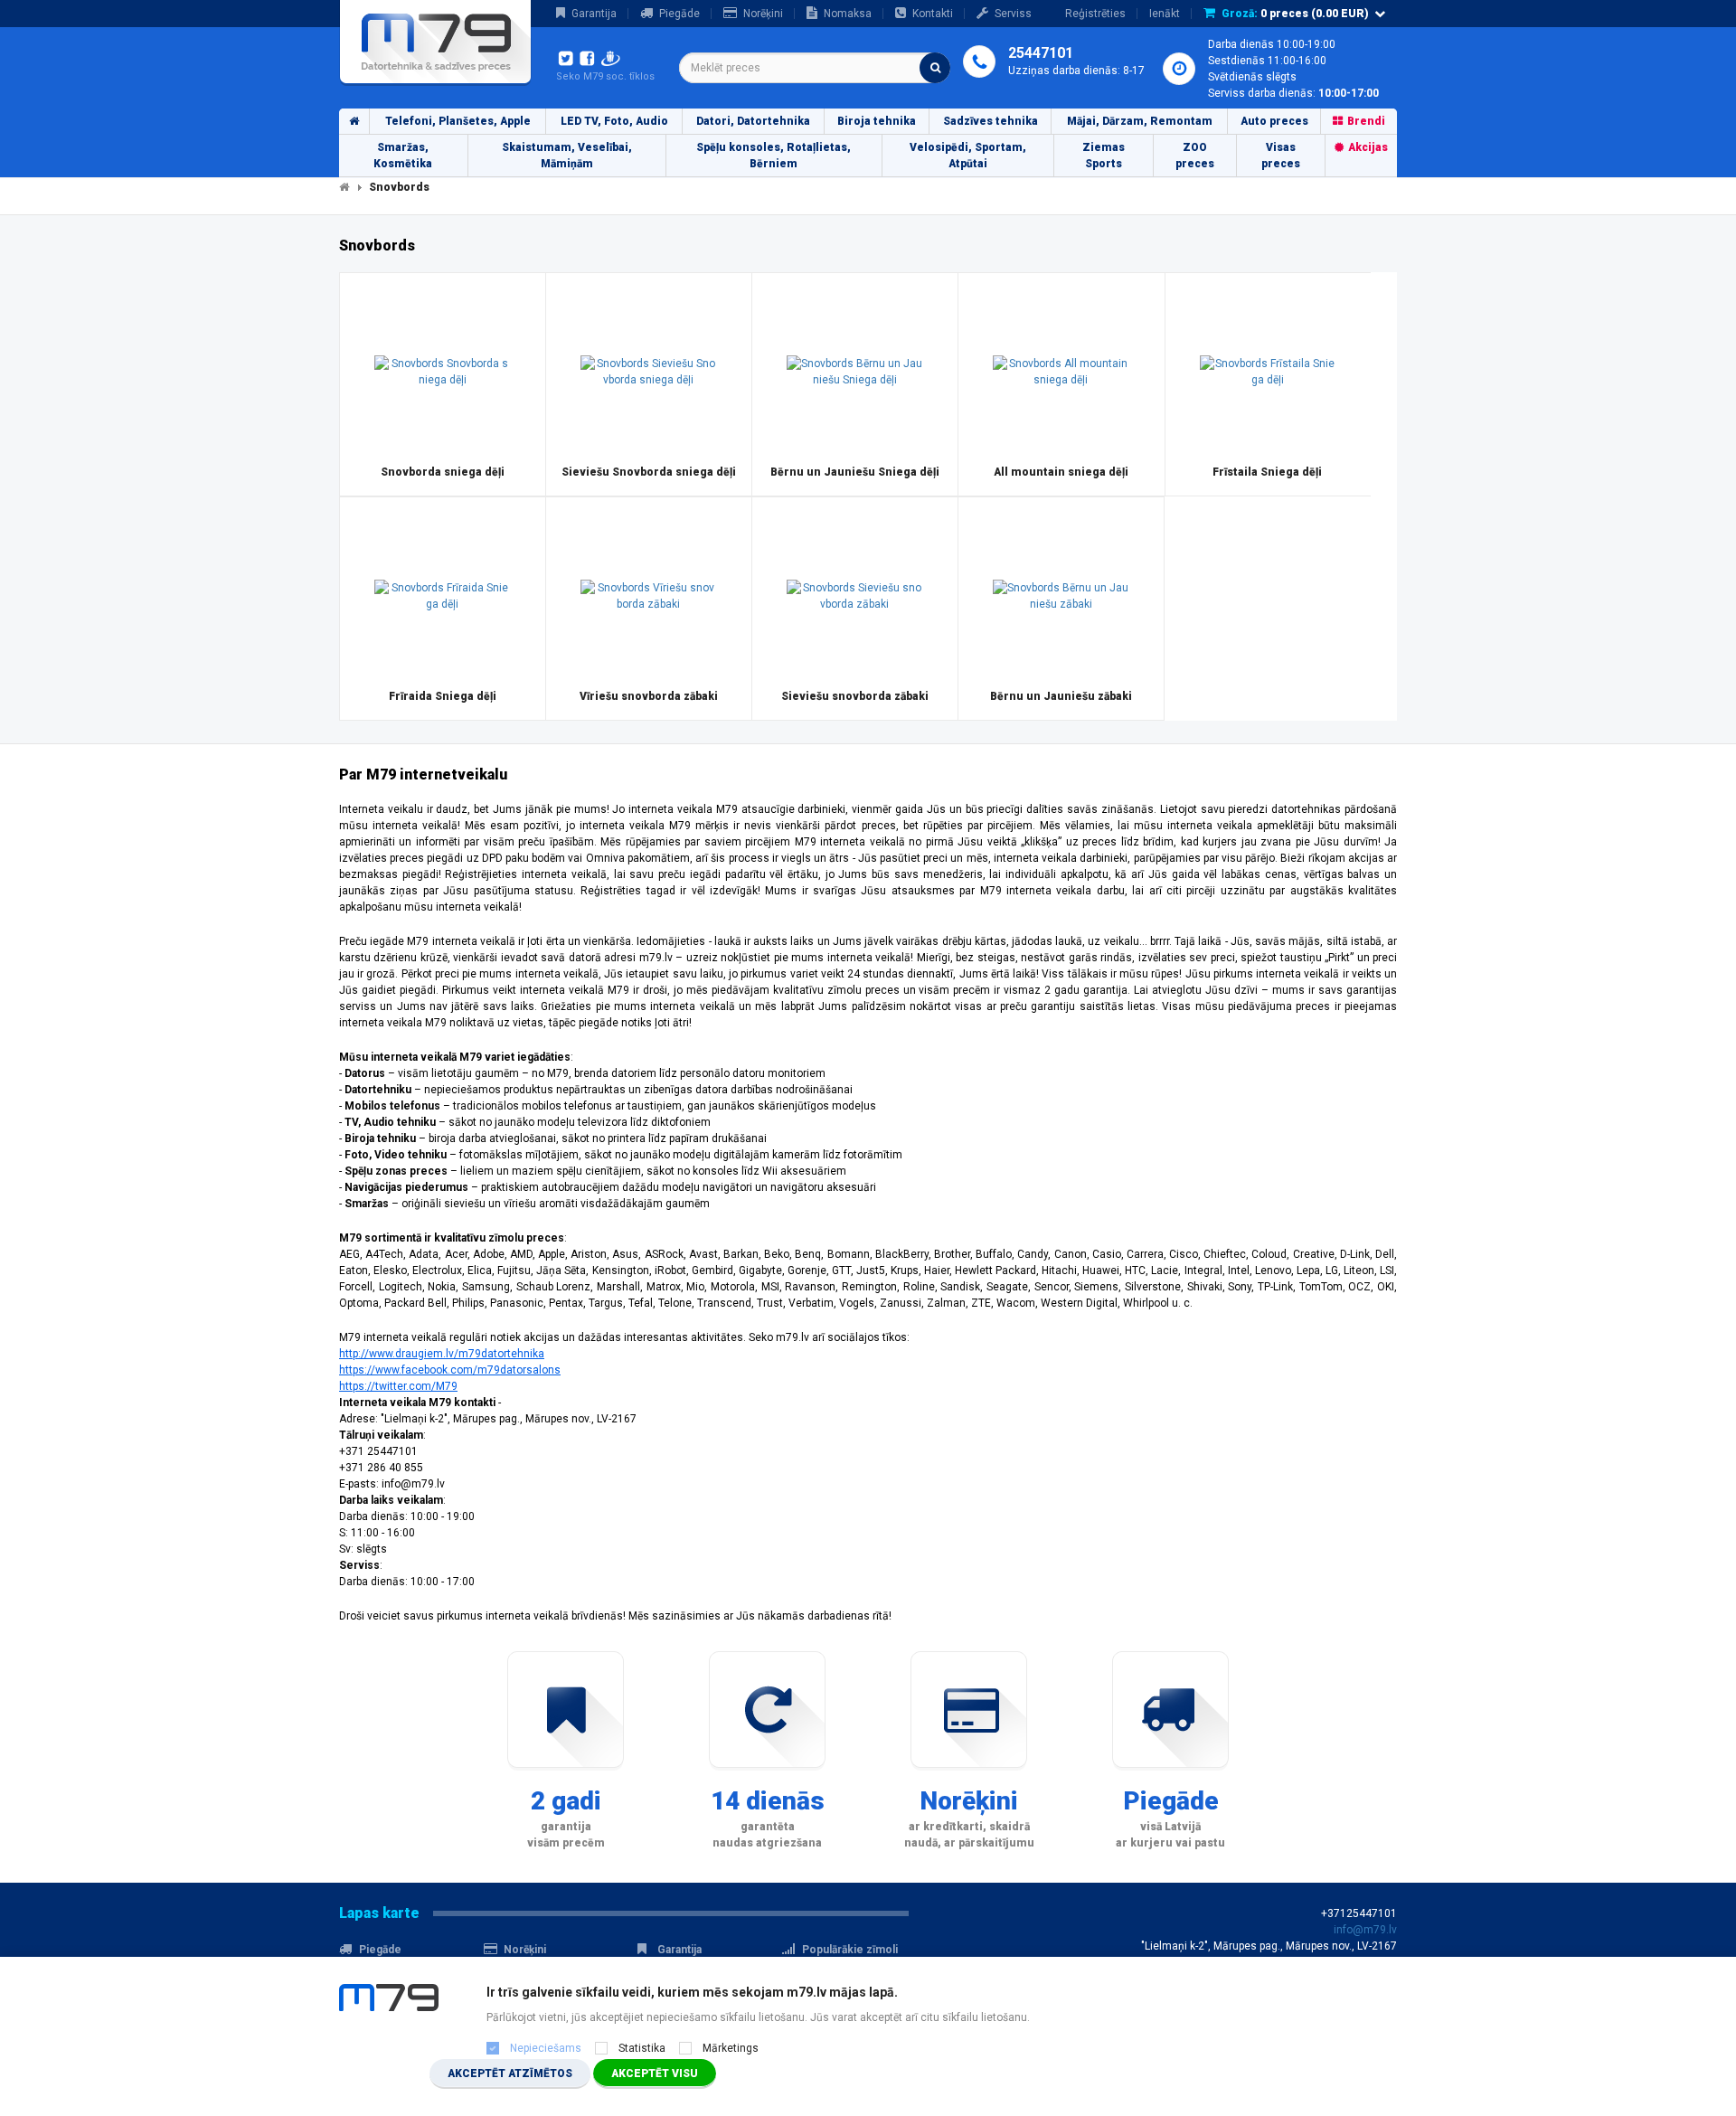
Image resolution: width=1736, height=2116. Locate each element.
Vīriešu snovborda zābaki (649, 696)
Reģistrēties (1095, 14)
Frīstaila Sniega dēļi (1267, 472)
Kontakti (933, 14)
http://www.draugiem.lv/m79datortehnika (442, 1354)
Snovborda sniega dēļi (443, 472)
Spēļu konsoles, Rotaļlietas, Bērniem (774, 156)
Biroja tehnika (877, 121)
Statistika (642, 2048)
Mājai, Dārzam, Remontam (1140, 121)
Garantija (594, 14)
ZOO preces (1195, 156)
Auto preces (1274, 121)
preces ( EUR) (1295, 14)
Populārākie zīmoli (850, 1950)
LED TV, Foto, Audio (614, 121)
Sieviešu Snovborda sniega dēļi (649, 472)
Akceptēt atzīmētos (510, 2073)
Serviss (1013, 14)
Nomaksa (848, 14)
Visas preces (1281, 156)
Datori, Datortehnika (753, 121)
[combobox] (815, 68)
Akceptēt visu (655, 2073)
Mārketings (731, 2048)
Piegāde (679, 14)
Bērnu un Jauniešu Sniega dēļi (855, 472)
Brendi (1366, 121)
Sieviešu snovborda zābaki (855, 696)
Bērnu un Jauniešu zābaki (1061, 696)
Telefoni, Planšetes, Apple (458, 121)
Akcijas (1368, 147)
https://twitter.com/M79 (398, 1386)
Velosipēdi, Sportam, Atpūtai (968, 156)
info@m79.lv (1365, 1930)
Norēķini (763, 14)
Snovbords (399, 187)
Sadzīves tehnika (991, 121)
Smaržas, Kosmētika (403, 156)
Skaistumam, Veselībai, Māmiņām (567, 156)
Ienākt (1165, 14)
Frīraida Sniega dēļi (443, 696)
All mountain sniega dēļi (1061, 472)
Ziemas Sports (1104, 156)
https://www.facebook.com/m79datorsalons (450, 1370)
